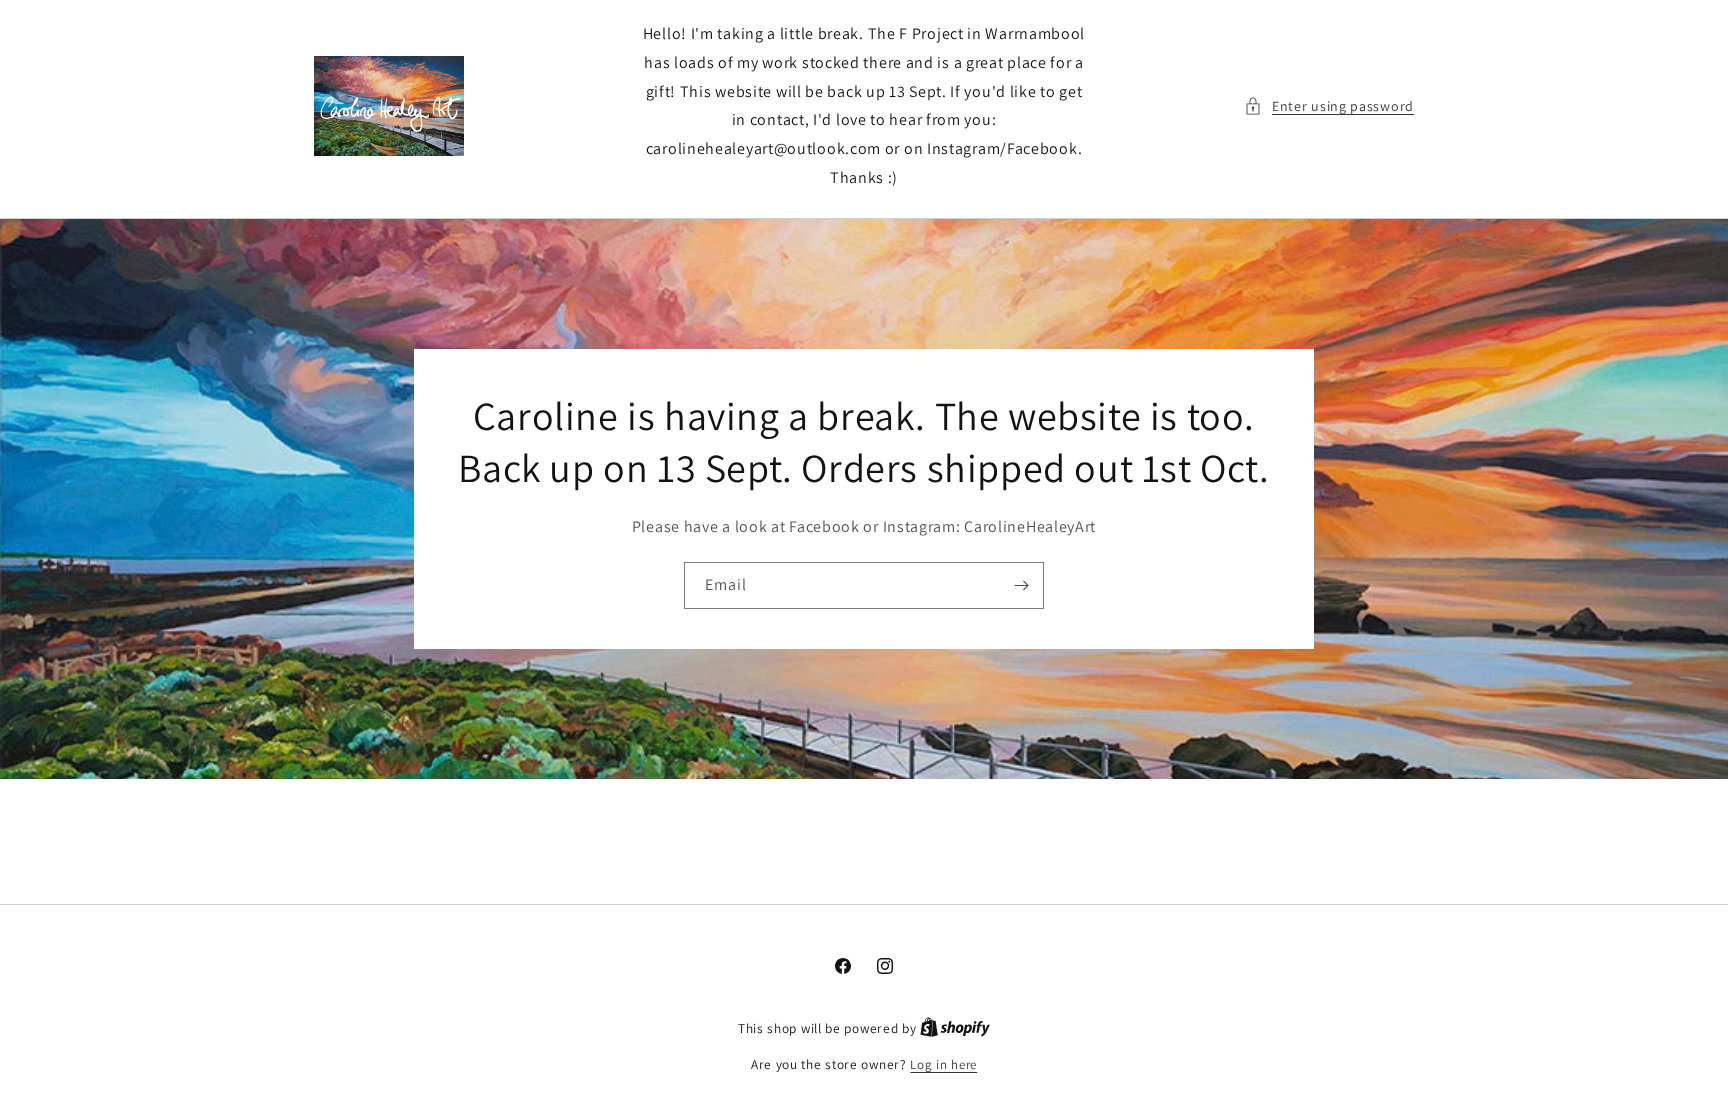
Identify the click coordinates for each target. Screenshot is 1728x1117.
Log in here (943, 1064)
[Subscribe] (1021, 585)
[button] (1329, 106)
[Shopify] (955, 1028)
